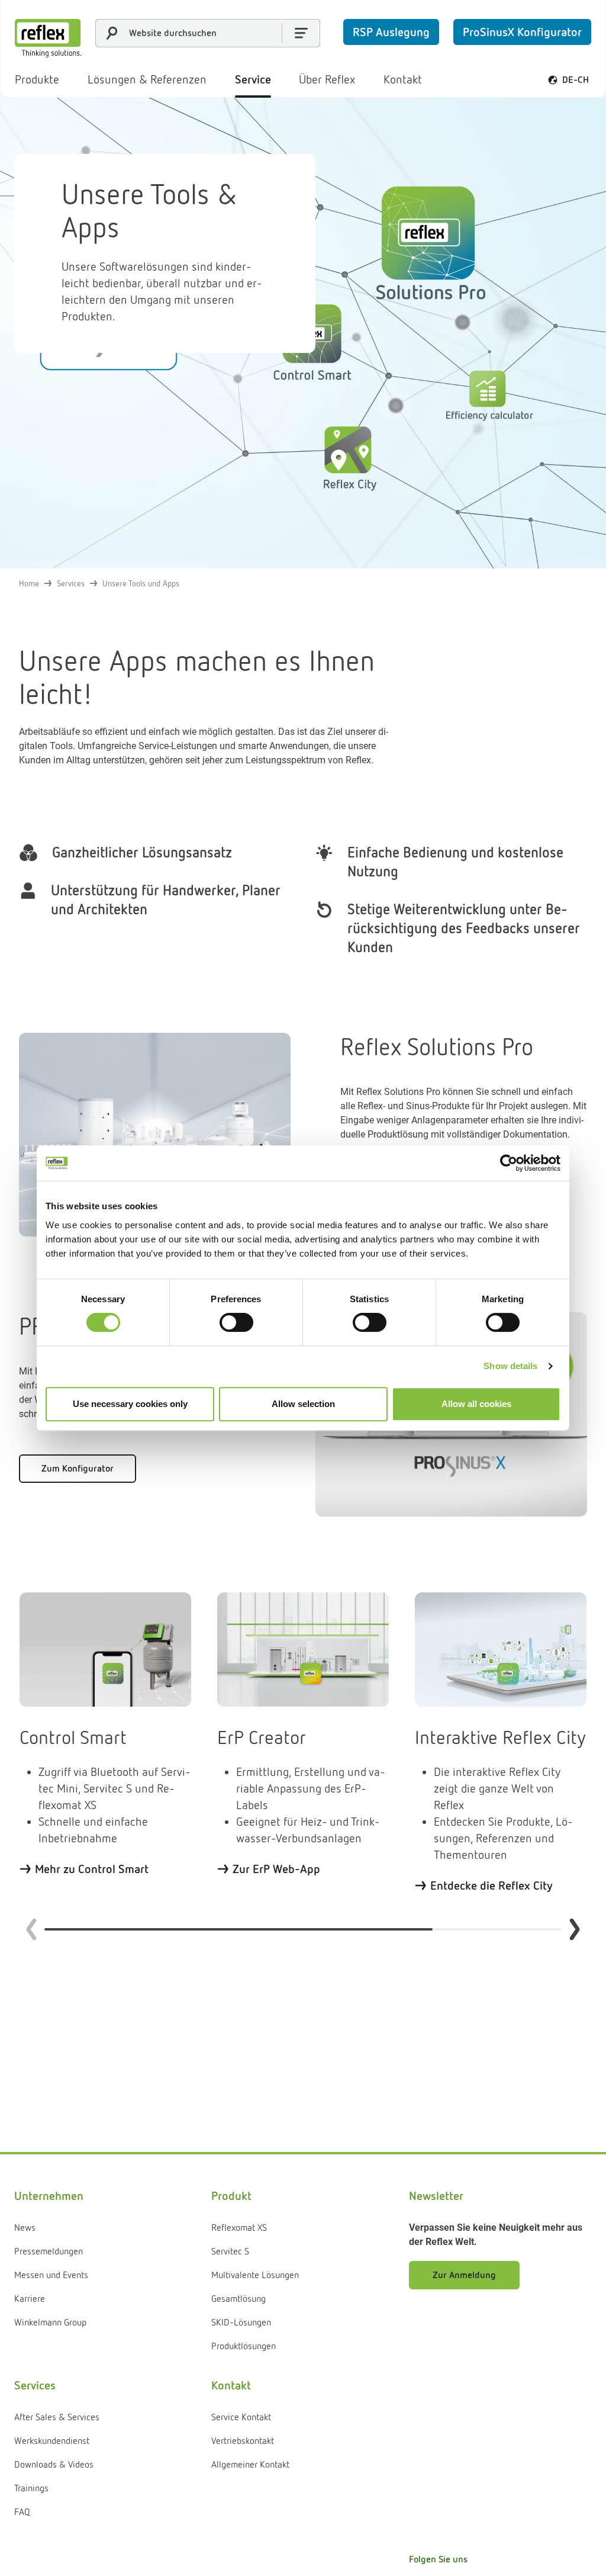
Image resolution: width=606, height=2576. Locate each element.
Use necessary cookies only (130, 1404)
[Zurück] (31, 1929)
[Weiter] (575, 1929)
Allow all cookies (476, 1404)
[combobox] (208, 33)
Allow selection (303, 1404)
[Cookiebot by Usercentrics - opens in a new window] (509, 1163)
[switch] (236, 1322)
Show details (510, 1366)
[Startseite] (48, 38)
